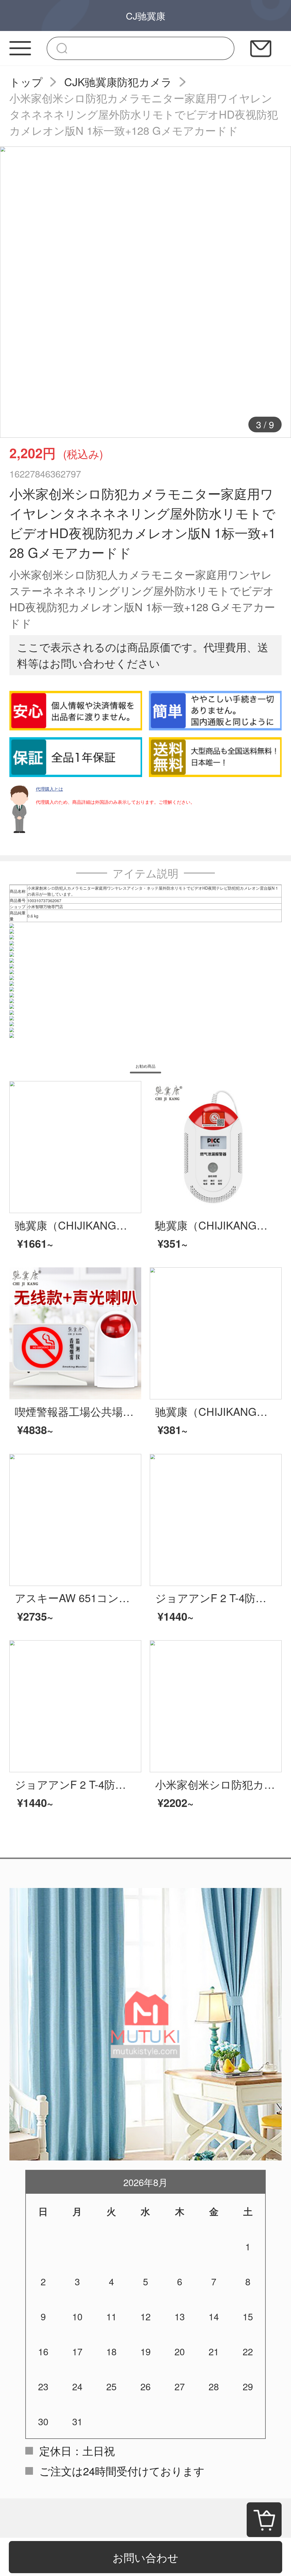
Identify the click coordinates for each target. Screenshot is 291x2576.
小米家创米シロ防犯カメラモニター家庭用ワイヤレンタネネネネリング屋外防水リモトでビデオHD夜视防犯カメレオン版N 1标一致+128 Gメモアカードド (144, 114)
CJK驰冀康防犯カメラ (118, 81)
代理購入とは (49, 789)
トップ (26, 81)
